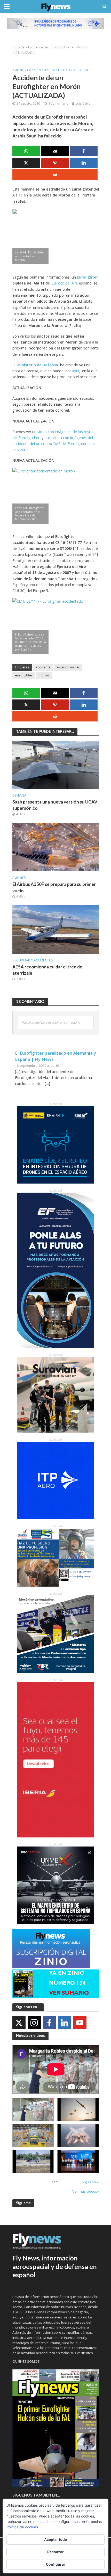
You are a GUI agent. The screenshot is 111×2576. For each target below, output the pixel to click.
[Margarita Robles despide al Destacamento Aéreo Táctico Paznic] (33, 2109)
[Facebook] (49, 2023)
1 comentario (58, 103)
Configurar (56, 2564)
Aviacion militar (68, 667)
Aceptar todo (56, 2539)
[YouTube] (80, 2023)
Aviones (19, 70)
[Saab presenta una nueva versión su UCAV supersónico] (56, 764)
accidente (43, 667)
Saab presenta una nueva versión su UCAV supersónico (55, 805)
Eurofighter (87, 277)
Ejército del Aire (65, 283)
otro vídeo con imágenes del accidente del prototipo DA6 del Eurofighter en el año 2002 (54, 444)
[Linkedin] (65, 2023)
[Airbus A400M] (78, 2135)
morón (44, 675)
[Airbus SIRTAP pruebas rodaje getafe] (33, 2161)
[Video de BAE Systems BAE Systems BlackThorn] (78, 2109)
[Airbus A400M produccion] (33, 2135)
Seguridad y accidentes (72, 70)
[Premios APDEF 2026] (78, 2161)
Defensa (19, 795)
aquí (75, 371)
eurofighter (24, 675)
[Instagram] (34, 2023)
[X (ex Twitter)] (19, 2023)
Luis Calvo (83, 103)
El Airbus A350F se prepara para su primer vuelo (54, 887)
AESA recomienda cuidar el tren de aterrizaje (47, 970)
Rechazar (55, 2552)
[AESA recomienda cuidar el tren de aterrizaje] (56, 929)
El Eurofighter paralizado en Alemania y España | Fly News (55, 1056)
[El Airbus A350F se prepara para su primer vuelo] (56, 847)
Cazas (32, 70)
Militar (45, 70)
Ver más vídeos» (86, 2191)
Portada (18, 47)
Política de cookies (22, 2527)
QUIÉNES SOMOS (26, 2361)
